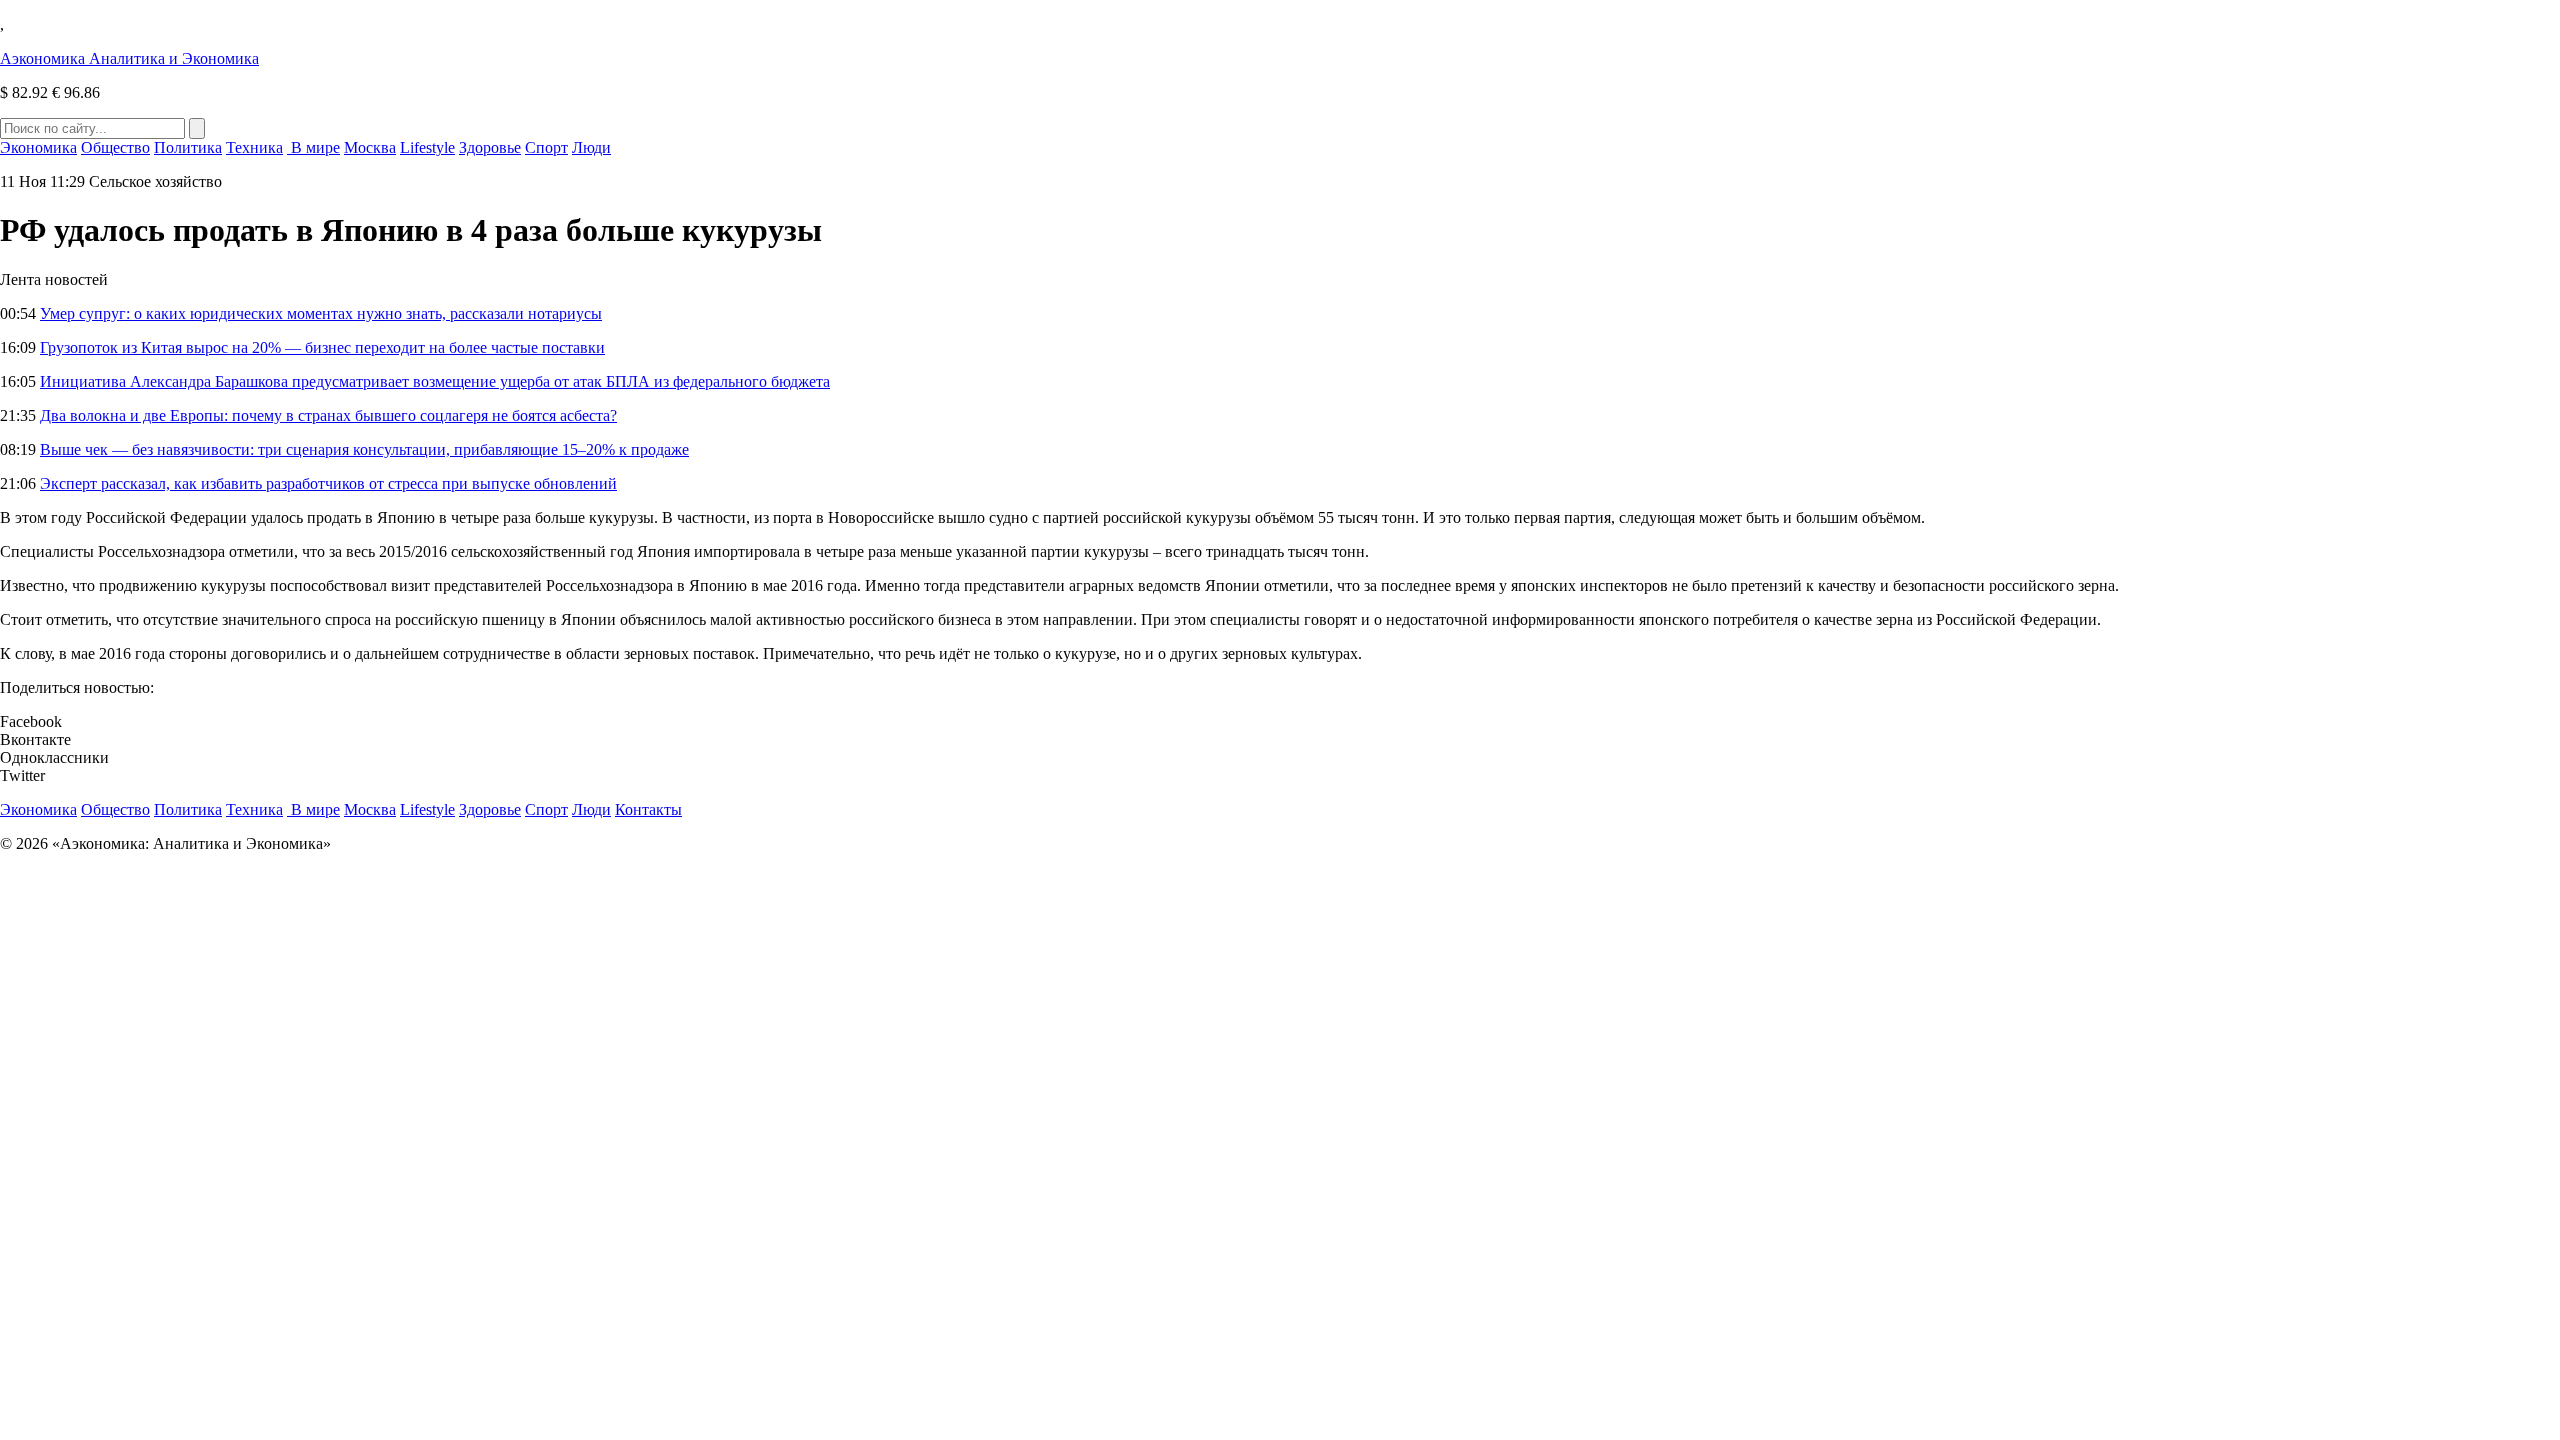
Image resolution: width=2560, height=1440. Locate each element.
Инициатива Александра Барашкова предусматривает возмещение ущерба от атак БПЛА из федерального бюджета (435, 381)
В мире (313, 147)
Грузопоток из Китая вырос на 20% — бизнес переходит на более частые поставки (322, 347)
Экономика (38, 147)
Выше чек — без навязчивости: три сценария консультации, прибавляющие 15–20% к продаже (364, 449)
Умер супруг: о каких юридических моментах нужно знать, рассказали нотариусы (321, 313)
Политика (188, 147)
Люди (591, 147)
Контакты (648, 809)
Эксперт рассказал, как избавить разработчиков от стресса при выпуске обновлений (328, 483)
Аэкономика (129, 58)
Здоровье (490, 147)
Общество (115, 147)
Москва (370, 147)
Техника (254, 147)
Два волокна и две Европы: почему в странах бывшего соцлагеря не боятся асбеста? (328, 415)
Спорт (546, 147)
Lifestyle (427, 147)
